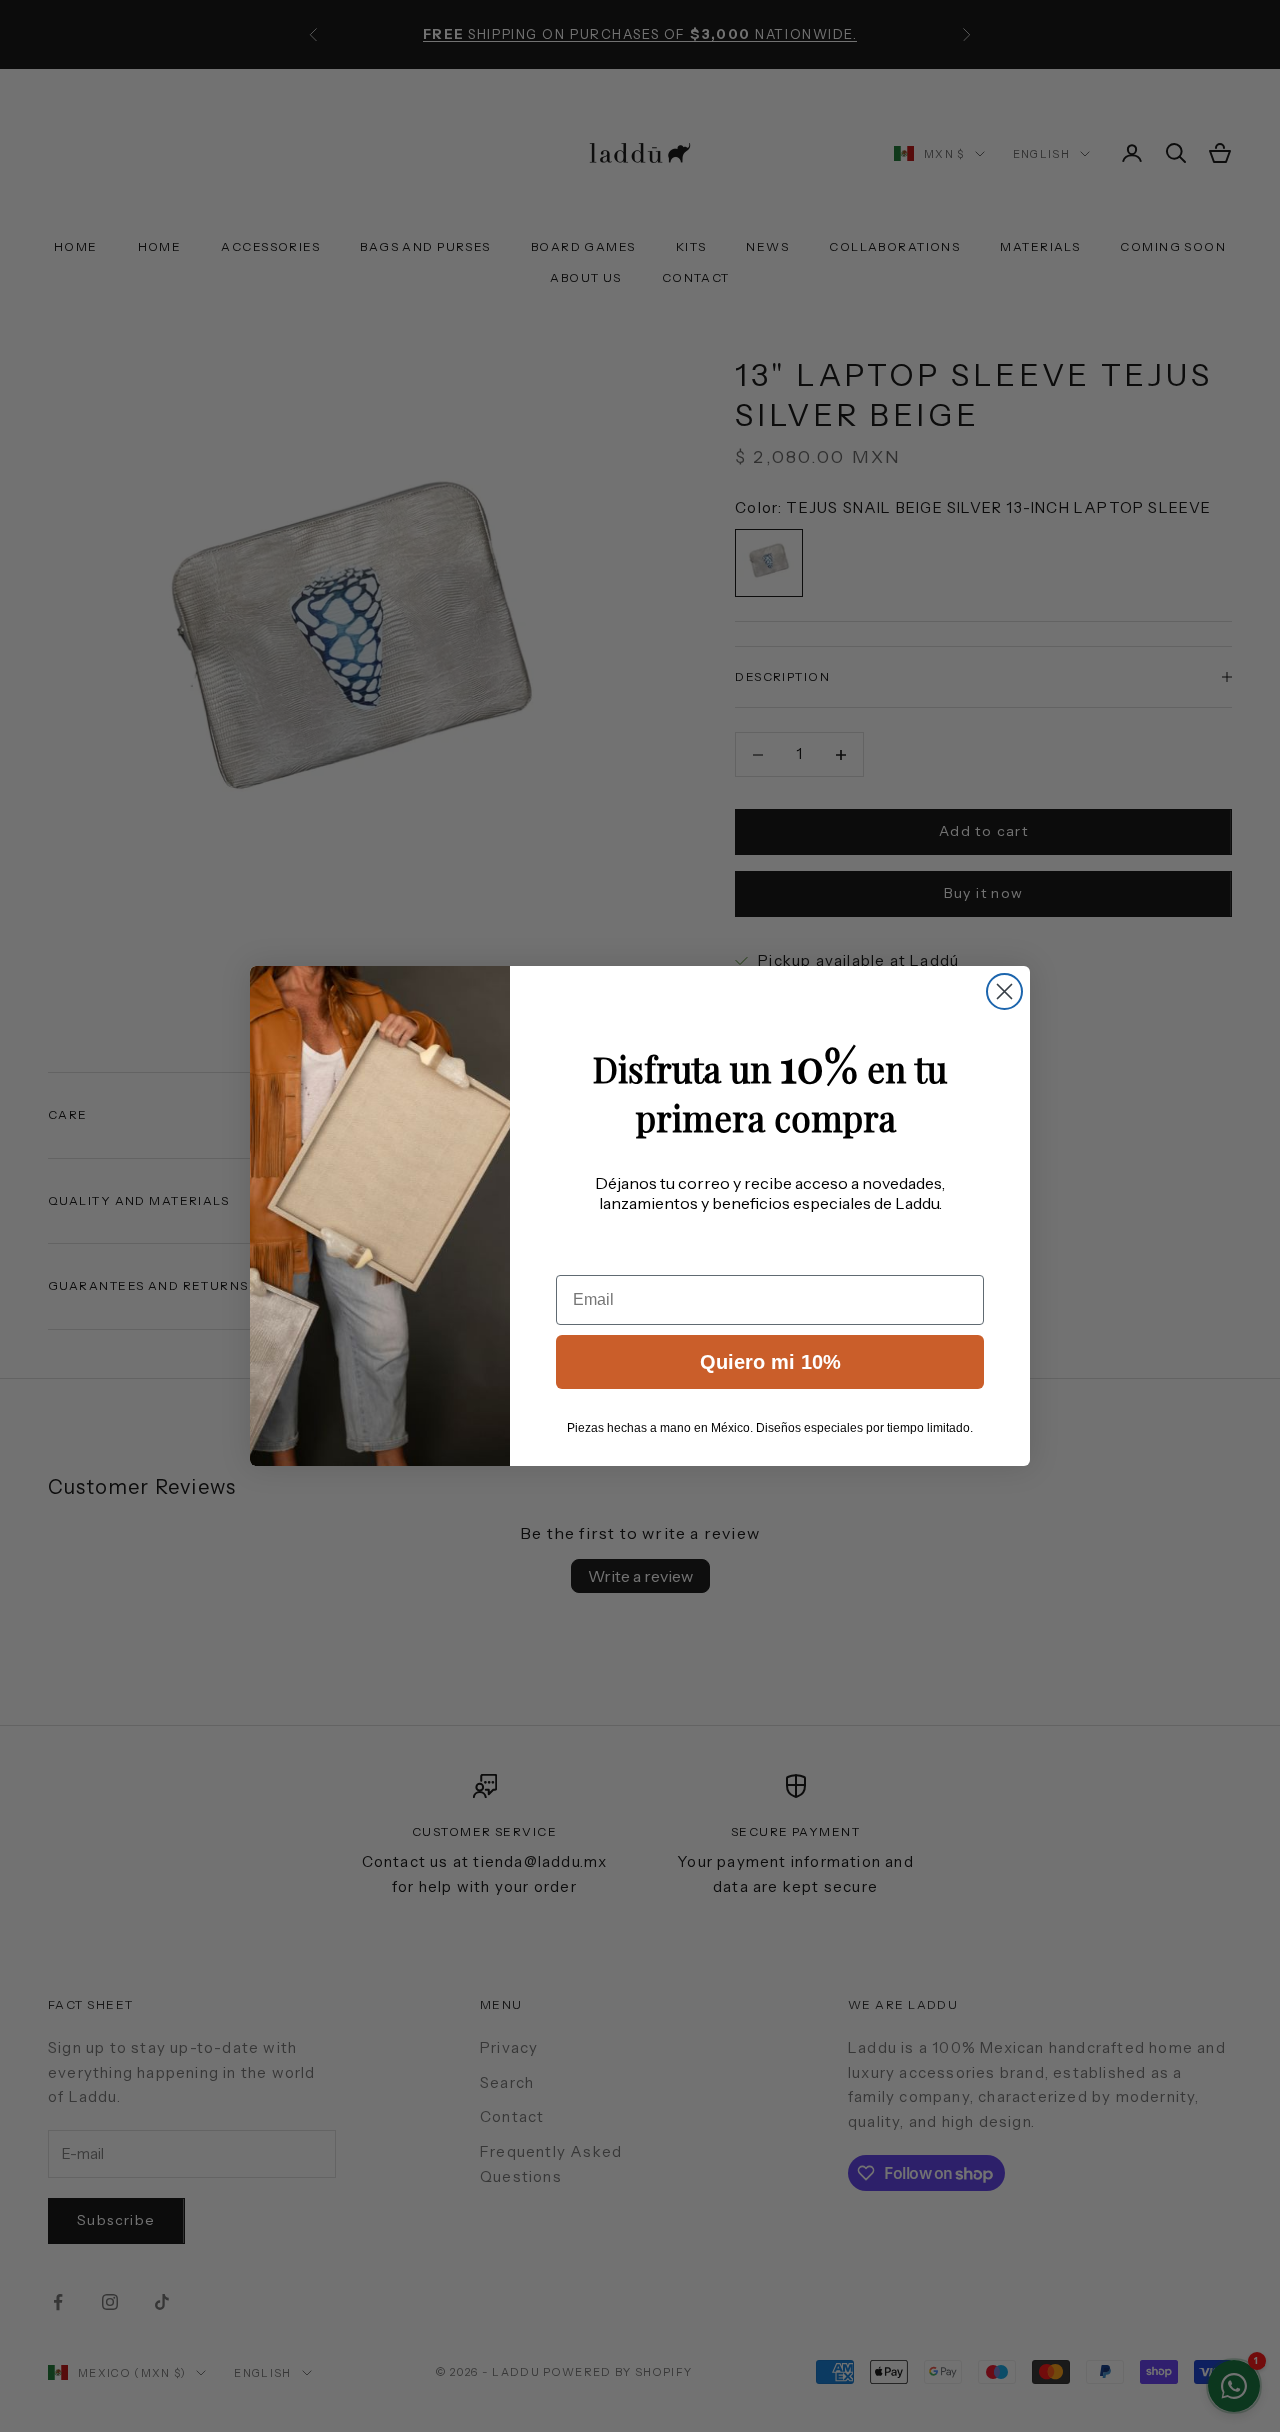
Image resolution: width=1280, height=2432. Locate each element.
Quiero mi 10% (770, 1362)
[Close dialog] (1004, 991)
